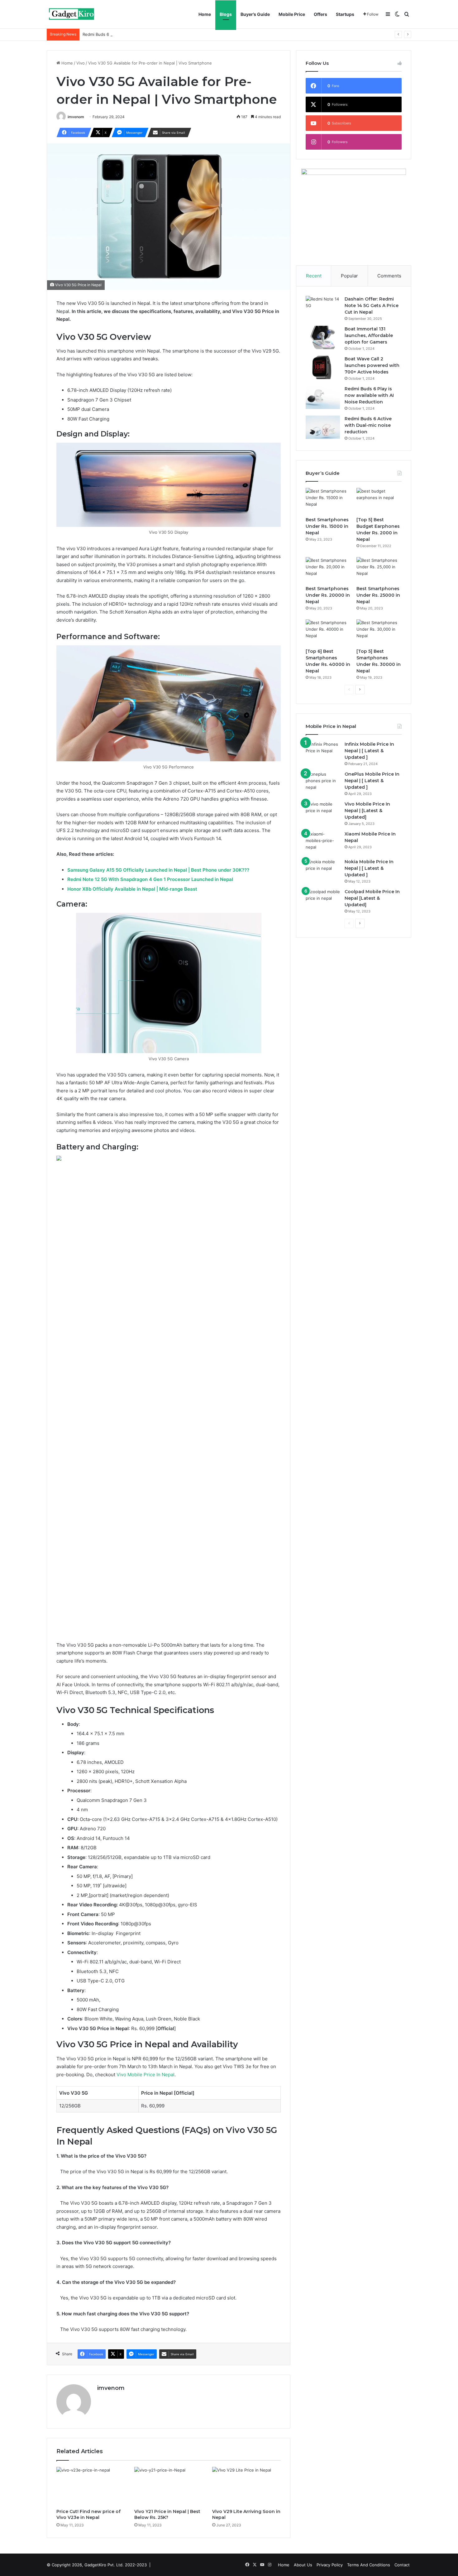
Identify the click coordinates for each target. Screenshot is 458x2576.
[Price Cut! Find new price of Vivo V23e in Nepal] (91, 2486)
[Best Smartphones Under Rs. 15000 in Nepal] (328, 501)
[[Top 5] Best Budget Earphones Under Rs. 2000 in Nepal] (379, 501)
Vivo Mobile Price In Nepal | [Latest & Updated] (367, 811)
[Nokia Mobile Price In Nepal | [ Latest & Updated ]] (323, 870)
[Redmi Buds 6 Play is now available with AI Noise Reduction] (323, 397)
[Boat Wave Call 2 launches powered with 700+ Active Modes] (323, 367)
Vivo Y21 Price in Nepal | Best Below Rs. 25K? (167, 2514)
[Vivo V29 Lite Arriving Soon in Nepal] (246, 2486)
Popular (349, 276)
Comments (389, 276)
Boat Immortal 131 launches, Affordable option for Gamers (369, 335)
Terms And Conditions (369, 2565)
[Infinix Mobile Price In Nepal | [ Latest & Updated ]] (323, 753)
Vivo (81, 63)
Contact (402, 2565)
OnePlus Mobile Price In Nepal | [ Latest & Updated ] (372, 781)
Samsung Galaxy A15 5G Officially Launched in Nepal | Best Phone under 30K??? (158, 870)
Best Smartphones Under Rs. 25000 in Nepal (378, 595)
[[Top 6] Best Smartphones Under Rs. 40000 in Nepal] (328, 632)
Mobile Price (292, 14)
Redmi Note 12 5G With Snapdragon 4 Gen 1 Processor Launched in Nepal (150, 879)
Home (205, 14)
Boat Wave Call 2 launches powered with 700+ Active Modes (372, 365)
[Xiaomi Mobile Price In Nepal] (323, 843)
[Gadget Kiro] (72, 14)
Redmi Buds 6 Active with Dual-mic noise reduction (132, 34)
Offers (320, 14)
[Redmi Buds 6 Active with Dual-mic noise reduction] (323, 427)
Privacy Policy (330, 2565)
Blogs (226, 14)
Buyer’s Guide (255, 14)
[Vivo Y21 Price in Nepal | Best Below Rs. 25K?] (169, 2486)
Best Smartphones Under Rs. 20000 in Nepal (328, 595)
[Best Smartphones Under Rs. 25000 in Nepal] (379, 570)
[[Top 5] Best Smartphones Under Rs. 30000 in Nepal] (379, 632)
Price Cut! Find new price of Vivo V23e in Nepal (88, 2514)
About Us (303, 2565)
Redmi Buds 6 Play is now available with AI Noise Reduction (369, 395)
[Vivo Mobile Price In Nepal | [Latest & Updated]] (323, 813)
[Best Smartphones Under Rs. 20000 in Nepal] (328, 570)
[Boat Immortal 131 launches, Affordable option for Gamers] (323, 337)
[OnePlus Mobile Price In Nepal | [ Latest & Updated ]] (323, 783)
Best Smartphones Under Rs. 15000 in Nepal (327, 526)
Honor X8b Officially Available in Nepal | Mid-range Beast (132, 889)
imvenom (76, 117)
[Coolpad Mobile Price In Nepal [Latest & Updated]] (323, 900)
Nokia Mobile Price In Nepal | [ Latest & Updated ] (369, 868)
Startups (345, 14)
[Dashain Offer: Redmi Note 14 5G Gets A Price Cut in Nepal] (323, 308)
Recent (314, 276)
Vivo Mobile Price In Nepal (146, 2075)
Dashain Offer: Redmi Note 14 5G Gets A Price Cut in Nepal (372, 306)
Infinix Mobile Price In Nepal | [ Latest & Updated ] (369, 751)
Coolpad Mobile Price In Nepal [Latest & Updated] (372, 898)
